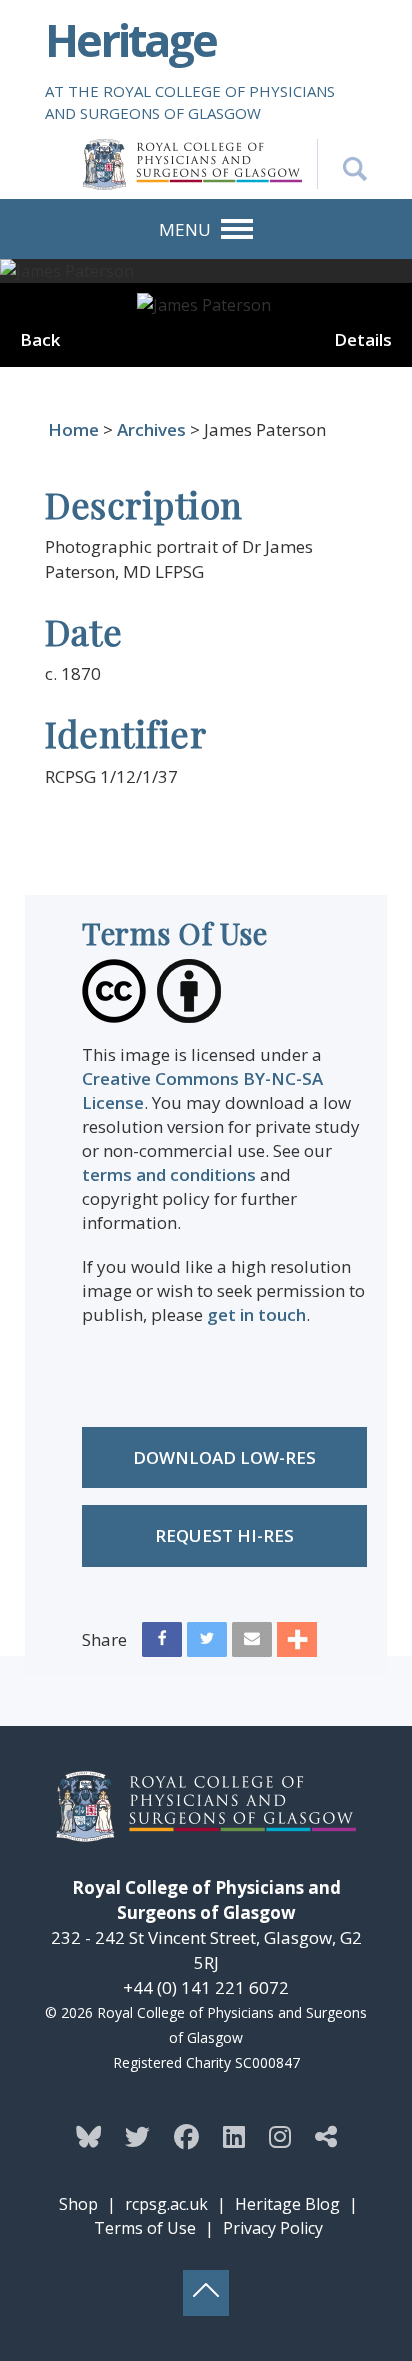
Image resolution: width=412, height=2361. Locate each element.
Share (104, 1639)
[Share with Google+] (297, 1643)
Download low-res (224, 1457)
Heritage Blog (287, 2204)
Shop (78, 2204)
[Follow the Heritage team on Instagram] (280, 2136)
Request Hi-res (224, 1535)
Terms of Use (145, 2228)
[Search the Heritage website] (342, 164)
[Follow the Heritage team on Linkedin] (234, 2136)
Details (363, 339)
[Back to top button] (206, 2293)
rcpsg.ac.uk (166, 2204)
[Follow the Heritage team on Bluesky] (88, 2136)
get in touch (256, 1314)
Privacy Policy (273, 2228)
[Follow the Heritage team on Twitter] (137, 2136)
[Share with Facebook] (162, 1643)
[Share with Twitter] (207, 1643)
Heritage (130, 39)
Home (73, 429)
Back (40, 339)
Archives (151, 429)
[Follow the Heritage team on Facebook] (186, 2136)
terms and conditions (169, 1174)
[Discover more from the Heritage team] (326, 2136)
